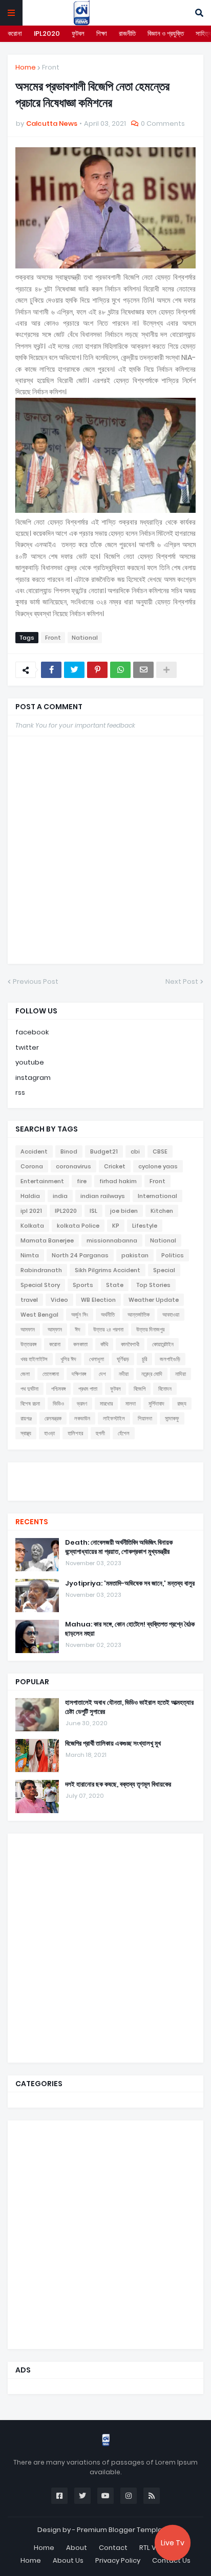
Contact (113, 2548)
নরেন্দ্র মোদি (152, 1374)
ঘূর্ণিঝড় (123, 1359)
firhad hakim (118, 1181)
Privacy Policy (118, 2560)
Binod (69, 1151)
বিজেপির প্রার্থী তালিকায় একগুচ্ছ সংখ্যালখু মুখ (113, 1744)
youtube (30, 1062)
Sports (83, 1285)
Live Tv (173, 2543)
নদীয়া (124, 1374)
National (85, 638)
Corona (32, 1166)
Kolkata (32, 1226)
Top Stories (153, 1285)
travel (29, 1300)
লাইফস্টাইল (114, 1418)
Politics (173, 1255)
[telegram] (105, 1490)
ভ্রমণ (82, 1404)
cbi (135, 1151)
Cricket (115, 1166)
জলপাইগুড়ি (170, 1359)
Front (51, 67)
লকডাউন (82, 1418)
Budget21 (104, 1151)
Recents (32, 1522)
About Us (68, 2560)
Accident (34, 1151)
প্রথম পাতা (88, 1389)
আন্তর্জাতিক (139, 1315)
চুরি (144, 1359)
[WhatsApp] (120, 670)
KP (116, 1226)
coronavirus (73, 1166)
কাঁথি (104, 1344)
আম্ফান (55, 1329)
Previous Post (36, 981)
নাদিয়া (181, 1374)
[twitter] (105, 1475)
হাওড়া (49, 1433)
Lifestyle (145, 1226)
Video (59, 1300)
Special (164, 1270)
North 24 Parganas (80, 1255)
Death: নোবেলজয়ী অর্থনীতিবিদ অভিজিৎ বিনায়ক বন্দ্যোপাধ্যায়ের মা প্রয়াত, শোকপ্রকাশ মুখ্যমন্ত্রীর (119, 1547)
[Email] (143, 670)
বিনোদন (165, 1389)
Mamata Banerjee (47, 1240)
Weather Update (154, 1300)
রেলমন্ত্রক (53, 1418)
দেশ (102, 1374)
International (157, 1196)
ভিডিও (58, 1404)
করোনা (15, 33)
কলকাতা (80, 1344)
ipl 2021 (31, 1211)
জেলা (25, 1374)
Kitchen (162, 1211)
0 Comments (163, 123)
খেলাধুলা (97, 1359)
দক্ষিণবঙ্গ (79, 1374)
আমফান (28, 1329)
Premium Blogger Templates (125, 2530)
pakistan (135, 1255)
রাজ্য (182, 1404)
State (115, 1285)
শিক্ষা (102, 33)
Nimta (30, 1255)
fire (82, 1181)
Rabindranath (41, 1270)
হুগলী (100, 1433)
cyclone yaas (158, 1166)
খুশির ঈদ (68, 1359)
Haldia (30, 1196)
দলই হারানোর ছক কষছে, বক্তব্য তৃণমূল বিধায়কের (118, 1784)
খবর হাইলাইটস (34, 1359)
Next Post (182, 981)
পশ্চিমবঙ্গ (58, 1389)
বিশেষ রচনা (30, 1404)
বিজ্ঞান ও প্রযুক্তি (166, 33)
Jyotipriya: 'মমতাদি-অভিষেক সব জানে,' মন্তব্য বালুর (130, 1584)
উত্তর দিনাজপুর (150, 1329)
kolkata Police (78, 1226)
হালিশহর (75, 1433)
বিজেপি (140, 1389)
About (77, 2548)
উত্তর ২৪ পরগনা (108, 1329)
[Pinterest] (97, 670)
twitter (27, 1047)
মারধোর (106, 1404)
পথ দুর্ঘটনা (29, 1389)
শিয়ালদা (145, 1418)
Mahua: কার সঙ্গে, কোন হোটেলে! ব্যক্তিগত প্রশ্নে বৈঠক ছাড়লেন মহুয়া (130, 1629)
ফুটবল (78, 33)
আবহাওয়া (171, 1315)
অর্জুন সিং (80, 1315)
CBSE (160, 1151)
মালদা (131, 1404)
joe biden (124, 1211)
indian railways (103, 1196)
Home (26, 67)
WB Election (98, 1300)
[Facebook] (51, 670)
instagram (33, 1078)
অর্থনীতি (108, 1315)
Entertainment (42, 1181)
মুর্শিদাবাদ (156, 1404)
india (60, 1196)
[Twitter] (74, 670)
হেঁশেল (124, 1433)
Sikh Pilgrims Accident (108, 1270)
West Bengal (39, 1315)
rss (20, 1092)
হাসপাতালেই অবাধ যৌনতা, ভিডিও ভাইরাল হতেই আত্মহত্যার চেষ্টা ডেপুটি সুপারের (129, 1707)
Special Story (40, 1285)
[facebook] (105, 1471)
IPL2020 (47, 33)
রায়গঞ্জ (26, 1418)
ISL (93, 1211)
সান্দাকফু (172, 1418)
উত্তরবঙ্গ (28, 1344)
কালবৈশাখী (130, 1344)
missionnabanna (112, 1240)
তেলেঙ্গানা (51, 1374)
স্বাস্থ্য (26, 1433)
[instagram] (105, 1485)
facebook (32, 1032)
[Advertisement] (105, 1947)
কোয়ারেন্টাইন (163, 1344)
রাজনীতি (127, 33)
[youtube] (105, 1480)
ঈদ (78, 1329)
